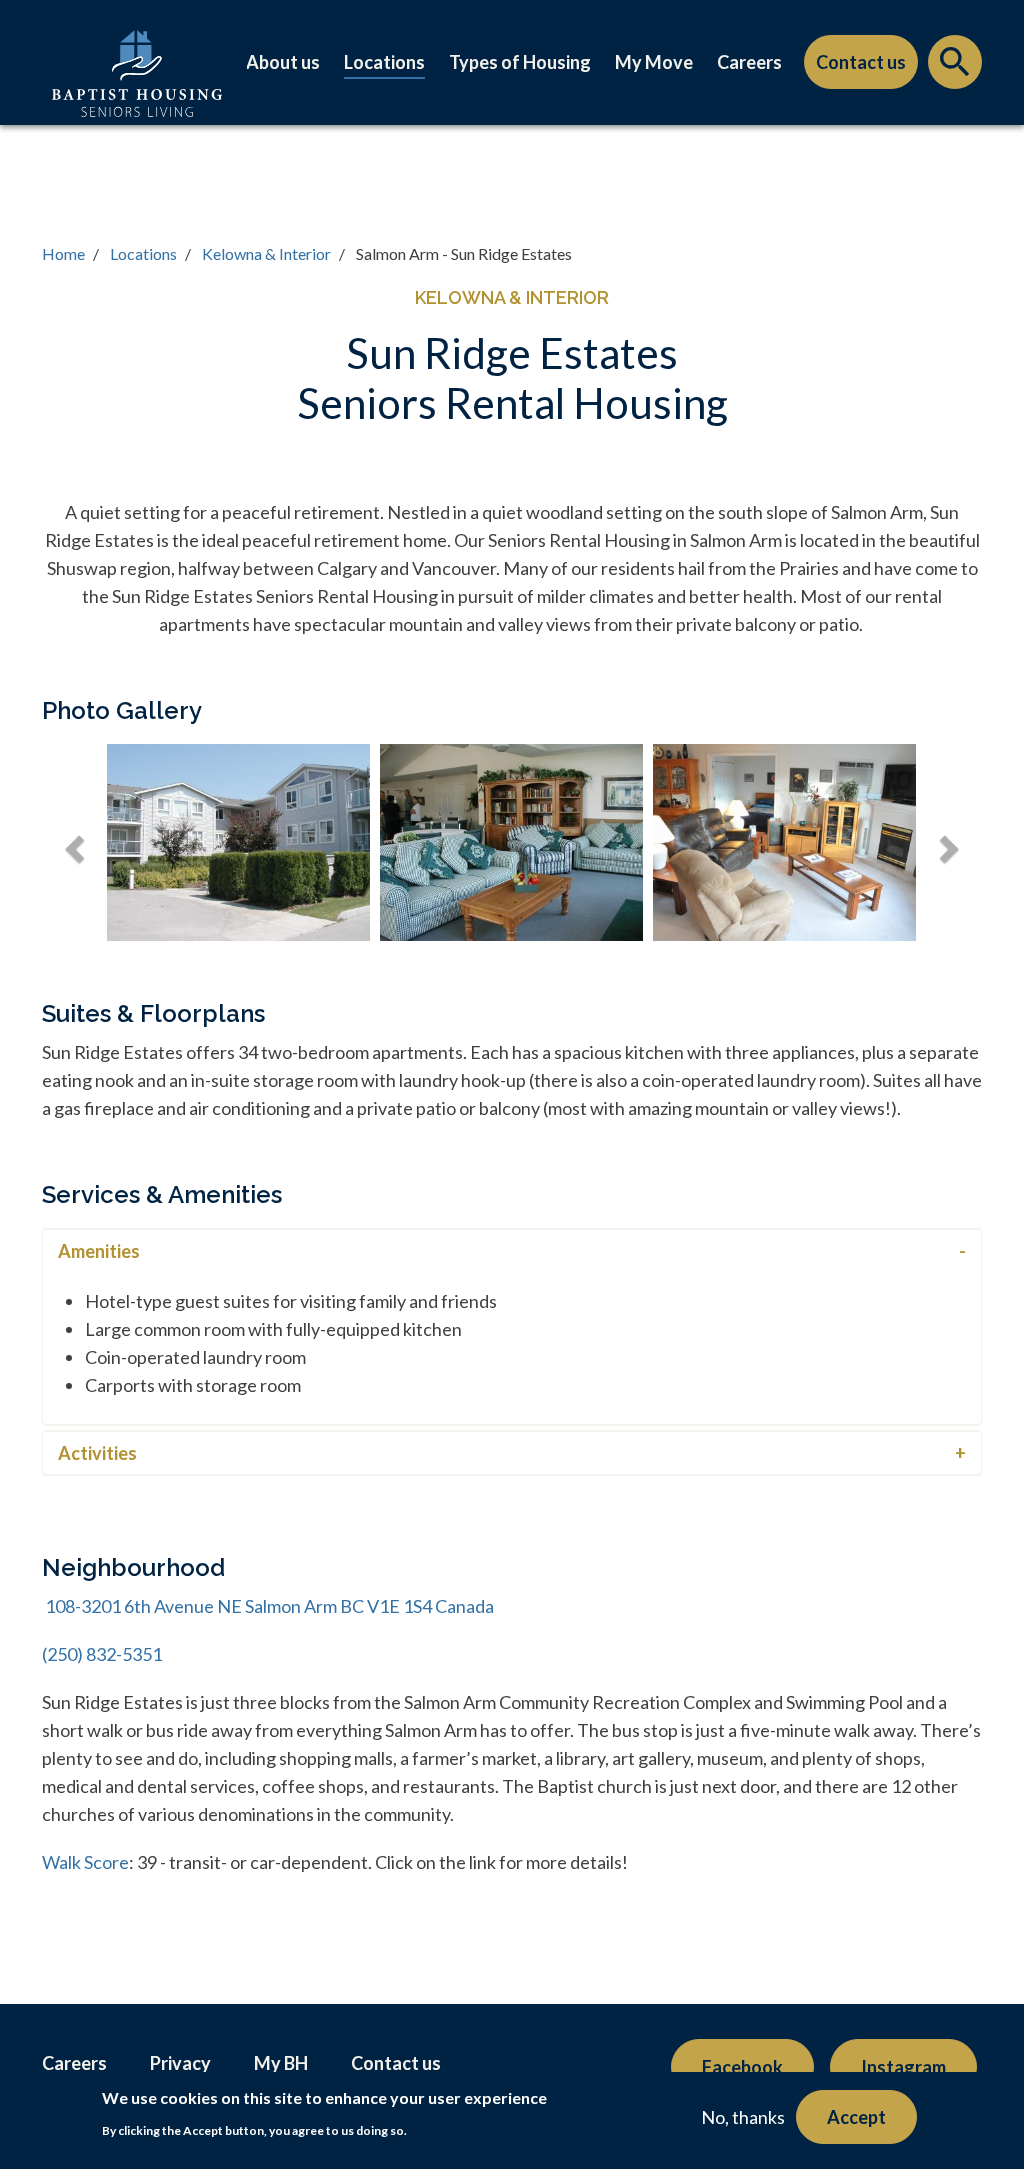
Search (955, 67)
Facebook (742, 2067)
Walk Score (85, 1862)
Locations (384, 62)
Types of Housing (520, 62)
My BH (281, 2063)
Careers (749, 62)
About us (283, 62)
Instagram (903, 2067)
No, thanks (743, 2117)
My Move (654, 62)
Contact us (861, 62)
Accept (856, 2117)
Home (63, 253)
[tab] (512, 1250)
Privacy (180, 2063)
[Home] (137, 93)
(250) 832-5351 (102, 1654)
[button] (72, 842)
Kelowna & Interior (266, 253)
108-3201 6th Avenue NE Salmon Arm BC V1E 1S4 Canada (268, 1606)
